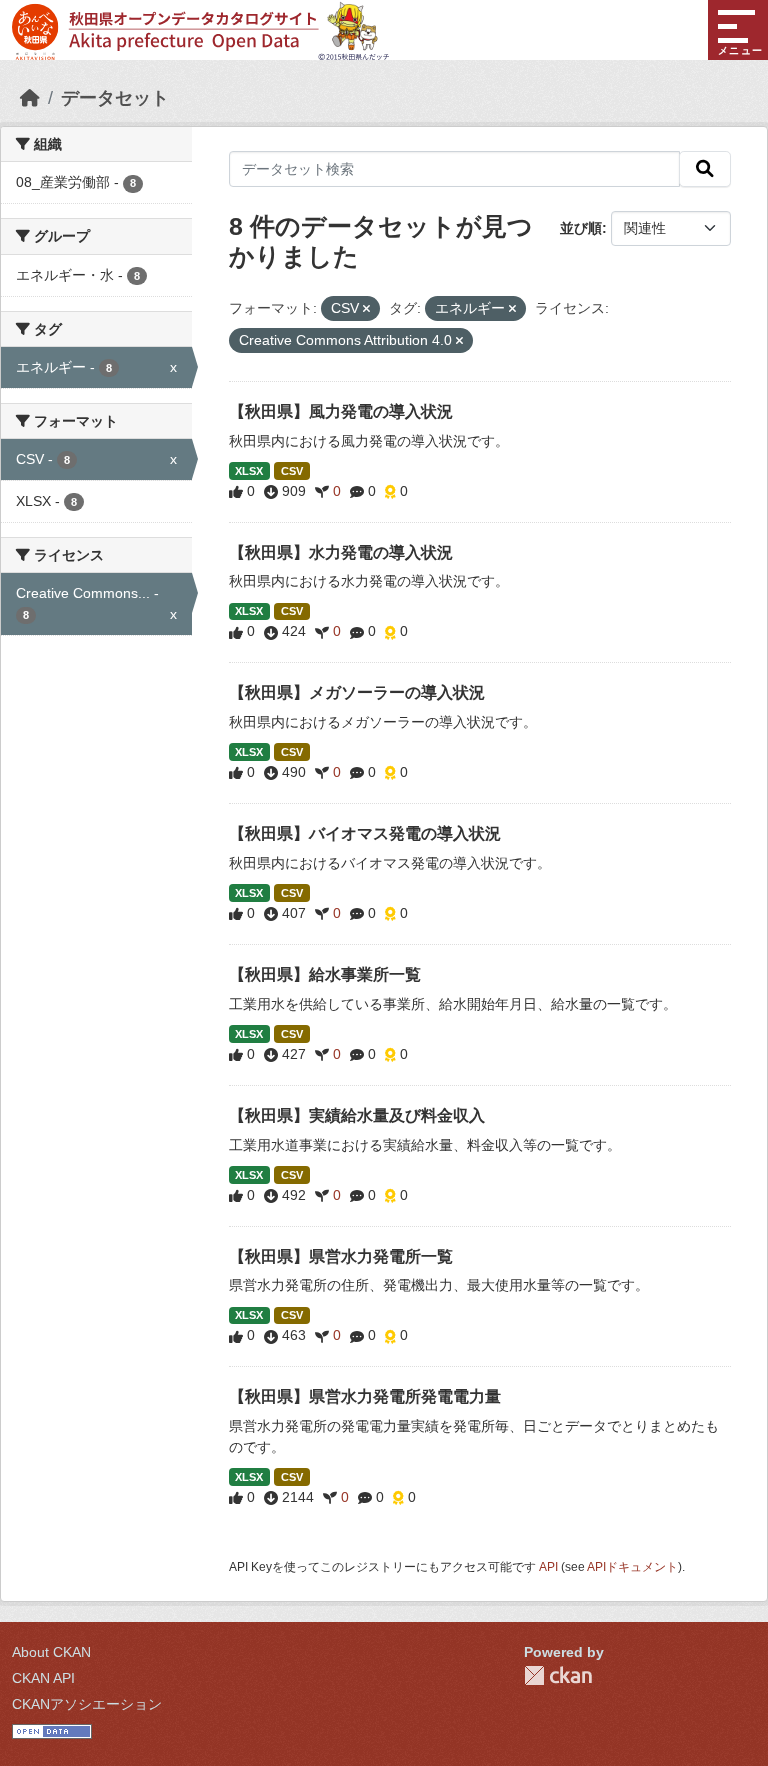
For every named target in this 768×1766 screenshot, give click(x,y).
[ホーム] (30, 98)
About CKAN (51, 1652)
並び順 (581, 228)
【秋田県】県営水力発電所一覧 (341, 1256)
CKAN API (43, 1678)
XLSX (249, 471)
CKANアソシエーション (87, 1704)
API (548, 1567)
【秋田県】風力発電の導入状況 (341, 411)
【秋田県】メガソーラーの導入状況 (357, 692)
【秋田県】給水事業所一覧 (325, 974)
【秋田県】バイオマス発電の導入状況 (365, 833)
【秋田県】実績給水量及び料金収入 (357, 1115)
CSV (292, 471)
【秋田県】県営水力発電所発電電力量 (365, 1396)
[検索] (705, 169)
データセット (115, 98)
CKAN (558, 1675)
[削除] (366, 309)
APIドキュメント (632, 1567)
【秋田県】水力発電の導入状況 (341, 552)
